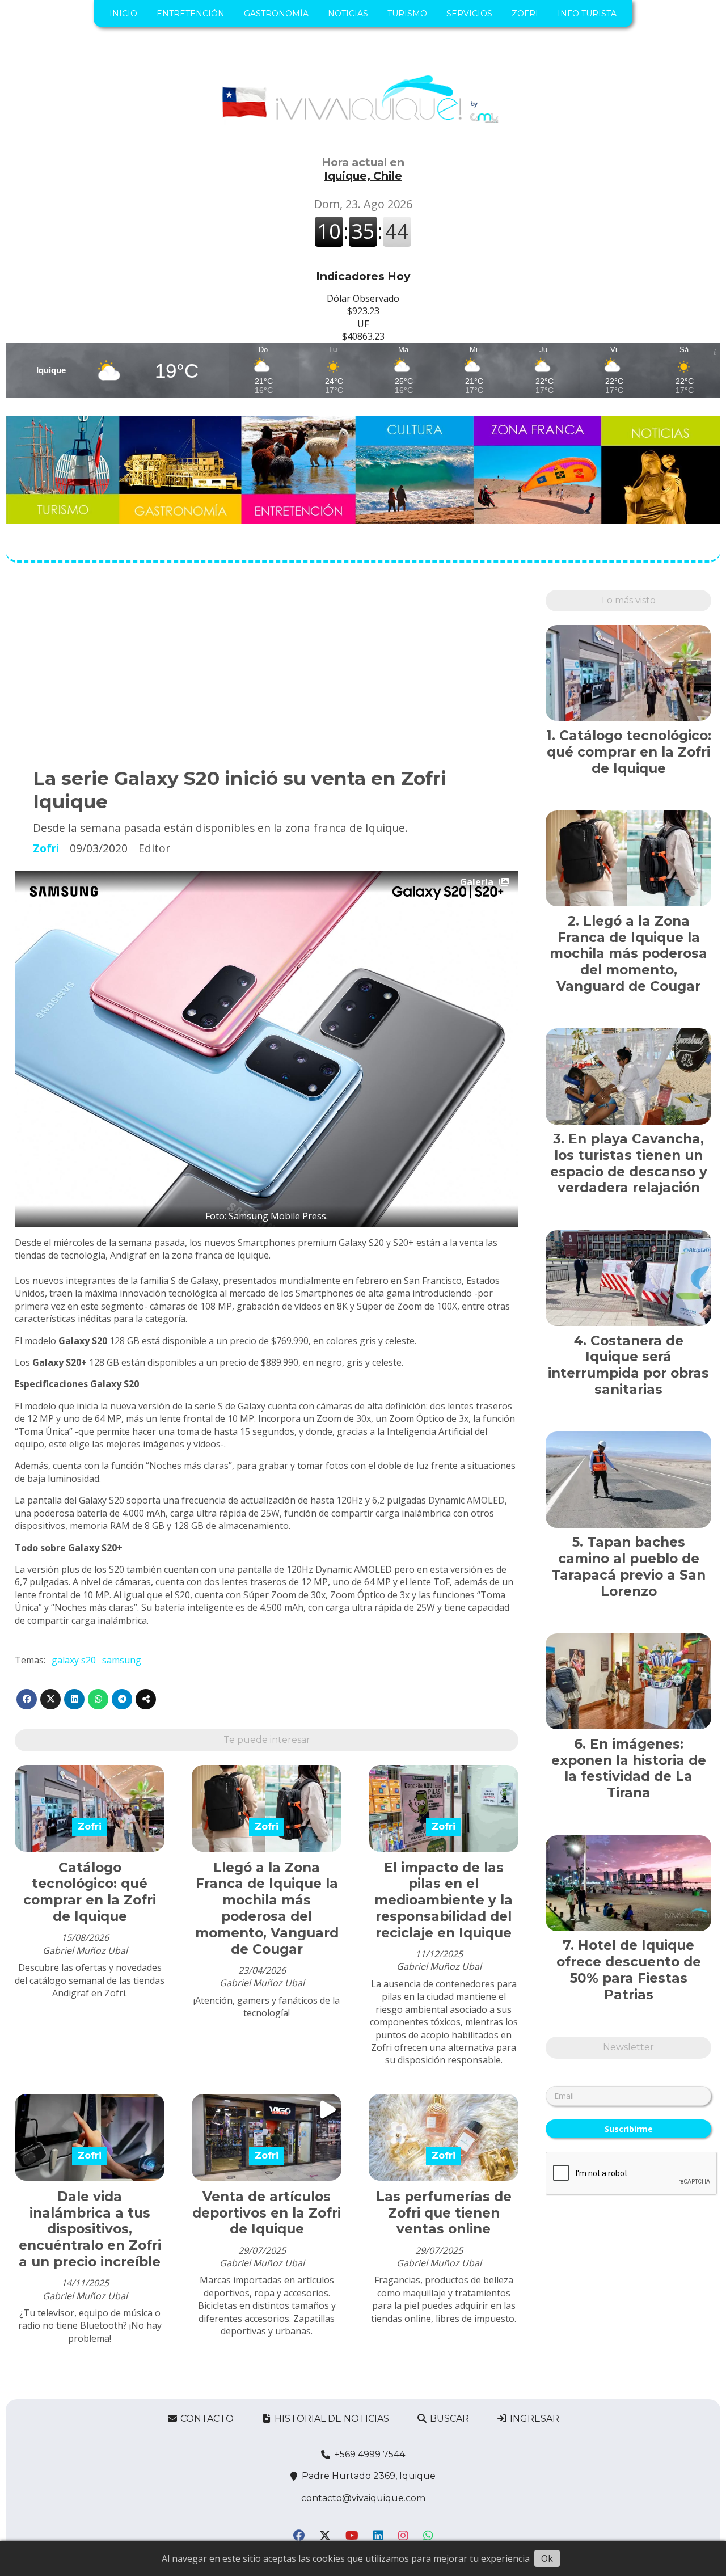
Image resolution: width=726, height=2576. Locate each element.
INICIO (123, 14)
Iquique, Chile (363, 169)
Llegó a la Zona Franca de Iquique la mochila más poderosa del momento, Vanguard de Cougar (267, 1908)
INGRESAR (533, 2419)
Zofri (46, 848)
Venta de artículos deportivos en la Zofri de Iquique (267, 2213)
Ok (547, 2558)
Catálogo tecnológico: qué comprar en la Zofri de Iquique (90, 1892)
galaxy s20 (74, 1660)
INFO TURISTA (587, 14)
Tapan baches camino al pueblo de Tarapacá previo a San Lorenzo (628, 1566)
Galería (477, 882)
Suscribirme (629, 2129)
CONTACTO (206, 2419)
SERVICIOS (469, 14)
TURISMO (407, 14)
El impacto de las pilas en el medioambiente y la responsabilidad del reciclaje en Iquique (444, 1900)
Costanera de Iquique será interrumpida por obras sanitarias (628, 1365)
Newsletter (628, 2047)
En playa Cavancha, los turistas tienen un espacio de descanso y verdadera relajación (629, 1163)
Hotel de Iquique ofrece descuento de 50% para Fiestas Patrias (629, 1970)
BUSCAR (448, 2419)
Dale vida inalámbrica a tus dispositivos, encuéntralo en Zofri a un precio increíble (90, 2229)
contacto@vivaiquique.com (363, 2498)
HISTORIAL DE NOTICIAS (331, 2419)
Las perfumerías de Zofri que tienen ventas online (444, 2213)
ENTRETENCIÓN (191, 14)
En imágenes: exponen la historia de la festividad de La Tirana (629, 1768)
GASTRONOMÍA (276, 14)
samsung (122, 1660)
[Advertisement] (267, 669)
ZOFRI (525, 14)
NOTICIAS (348, 14)
